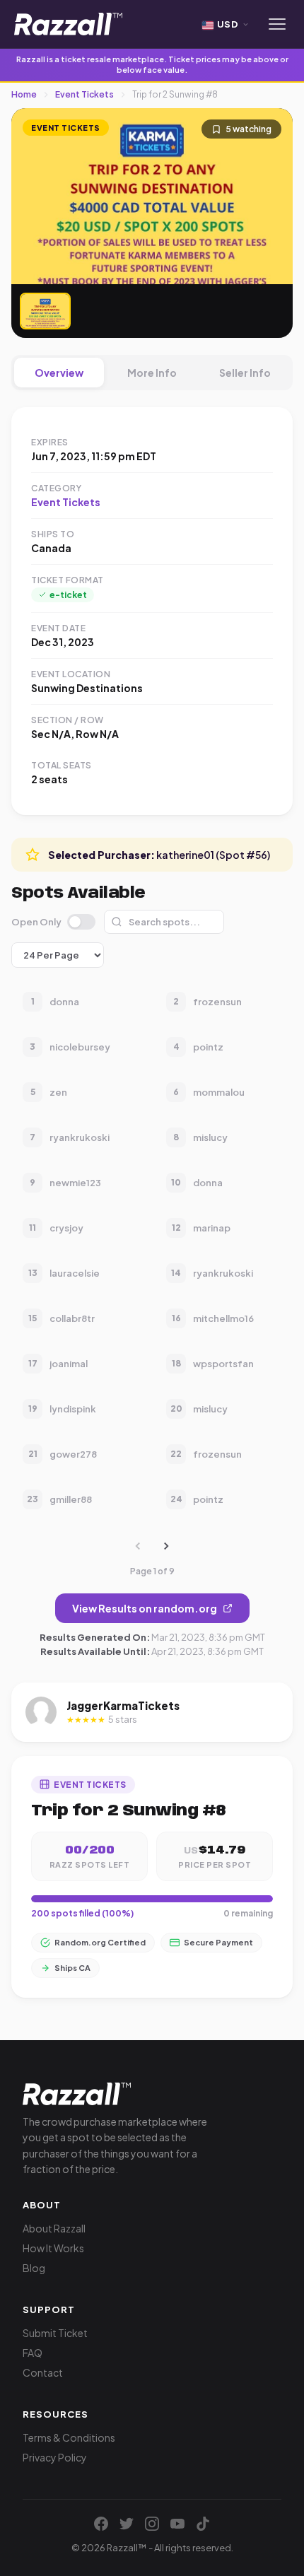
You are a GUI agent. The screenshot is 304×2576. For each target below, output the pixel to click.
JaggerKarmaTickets (123, 1705)
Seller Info (245, 373)
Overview (59, 373)
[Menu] (277, 24)
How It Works (53, 2248)
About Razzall (54, 2228)
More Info (152, 373)
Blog (34, 2268)
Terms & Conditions (69, 2437)
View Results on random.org (145, 1608)
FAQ (33, 2353)
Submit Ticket (55, 2333)
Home (24, 94)
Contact (43, 2372)
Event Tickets (84, 94)
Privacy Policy (55, 2457)
